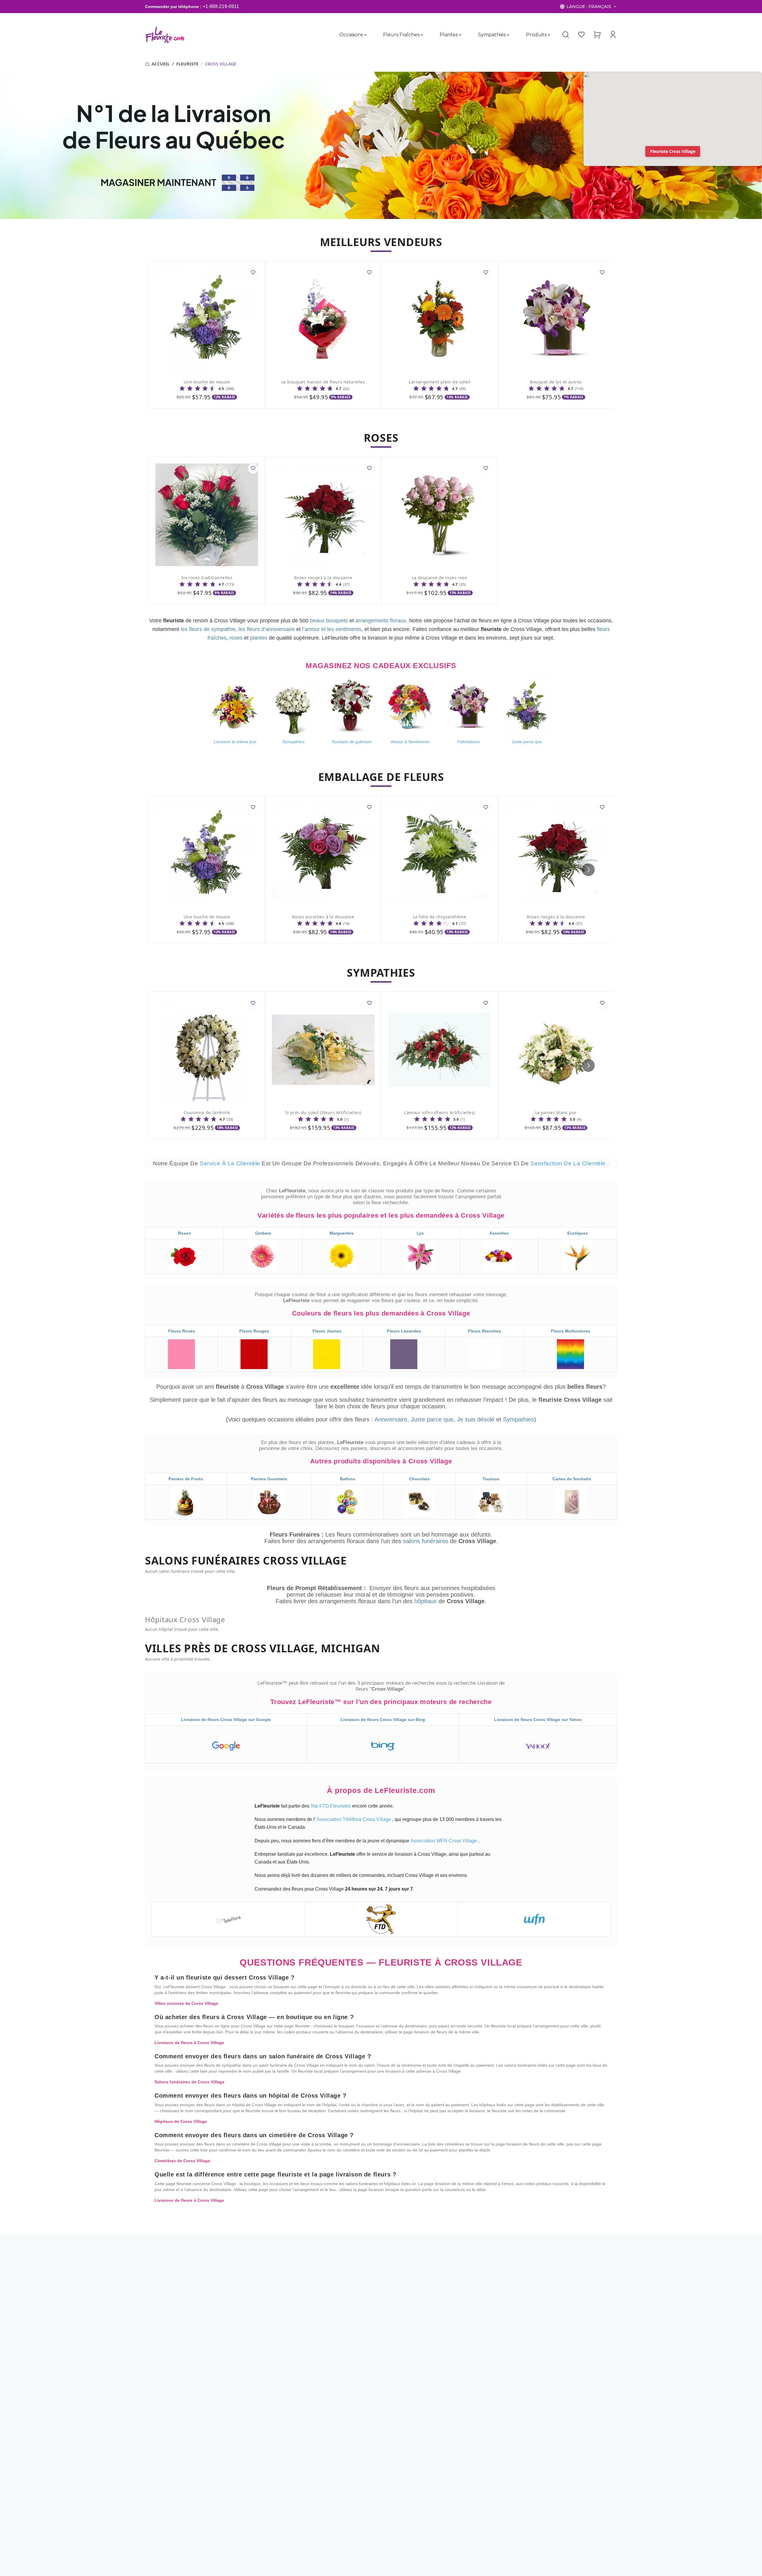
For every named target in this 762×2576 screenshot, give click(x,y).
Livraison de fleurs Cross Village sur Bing (383, 1720)
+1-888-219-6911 (221, 6)
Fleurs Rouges (254, 1331)
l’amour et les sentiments (332, 629)
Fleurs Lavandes (404, 1331)
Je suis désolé (476, 1419)
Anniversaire (391, 1419)
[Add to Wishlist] (253, 273)
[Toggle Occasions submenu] (365, 35)
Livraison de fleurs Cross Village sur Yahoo (538, 1720)
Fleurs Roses (182, 1331)
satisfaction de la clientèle (569, 1163)
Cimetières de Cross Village (182, 2161)
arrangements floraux (381, 621)
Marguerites (342, 1233)
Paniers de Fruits (186, 1479)
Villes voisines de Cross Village (186, 2003)
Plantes (449, 35)
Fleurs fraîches (401, 35)
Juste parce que (432, 1419)
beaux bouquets (329, 621)
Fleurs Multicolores (571, 1331)
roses (236, 638)
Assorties (499, 1233)
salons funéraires (427, 1541)
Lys (420, 1233)
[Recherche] (566, 35)
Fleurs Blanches (484, 1331)
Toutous (491, 1479)
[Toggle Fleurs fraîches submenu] (422, 35)
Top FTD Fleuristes (331, 1806)
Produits (536, 35)
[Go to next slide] (588, 870)
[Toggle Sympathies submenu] (508, 35)
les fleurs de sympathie (208, 629)
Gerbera (263, 1233)
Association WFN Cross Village (444, 1841)
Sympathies (492, 35)
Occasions (351, 35)
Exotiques (578, 1233)
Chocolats (419, 1479)
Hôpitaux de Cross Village (181, 2121)
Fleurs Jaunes (327, 1331)
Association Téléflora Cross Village (355, 1819)
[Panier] (597, 35)
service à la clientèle (231, 1163)
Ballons (348, 1479)
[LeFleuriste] (165, 35)
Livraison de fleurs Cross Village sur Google (226, 1720)
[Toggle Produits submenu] (549, 35)
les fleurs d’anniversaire (267, 629)
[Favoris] (581, 35)
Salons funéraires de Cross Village (189, 2082)
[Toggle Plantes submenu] (460, 35)
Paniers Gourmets (269, 1479)
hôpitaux (426, 1601)
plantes (259, 638)
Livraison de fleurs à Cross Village (189, 2043)
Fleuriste (187, 64)
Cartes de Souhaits (572, 1479)
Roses (184, 1233)
